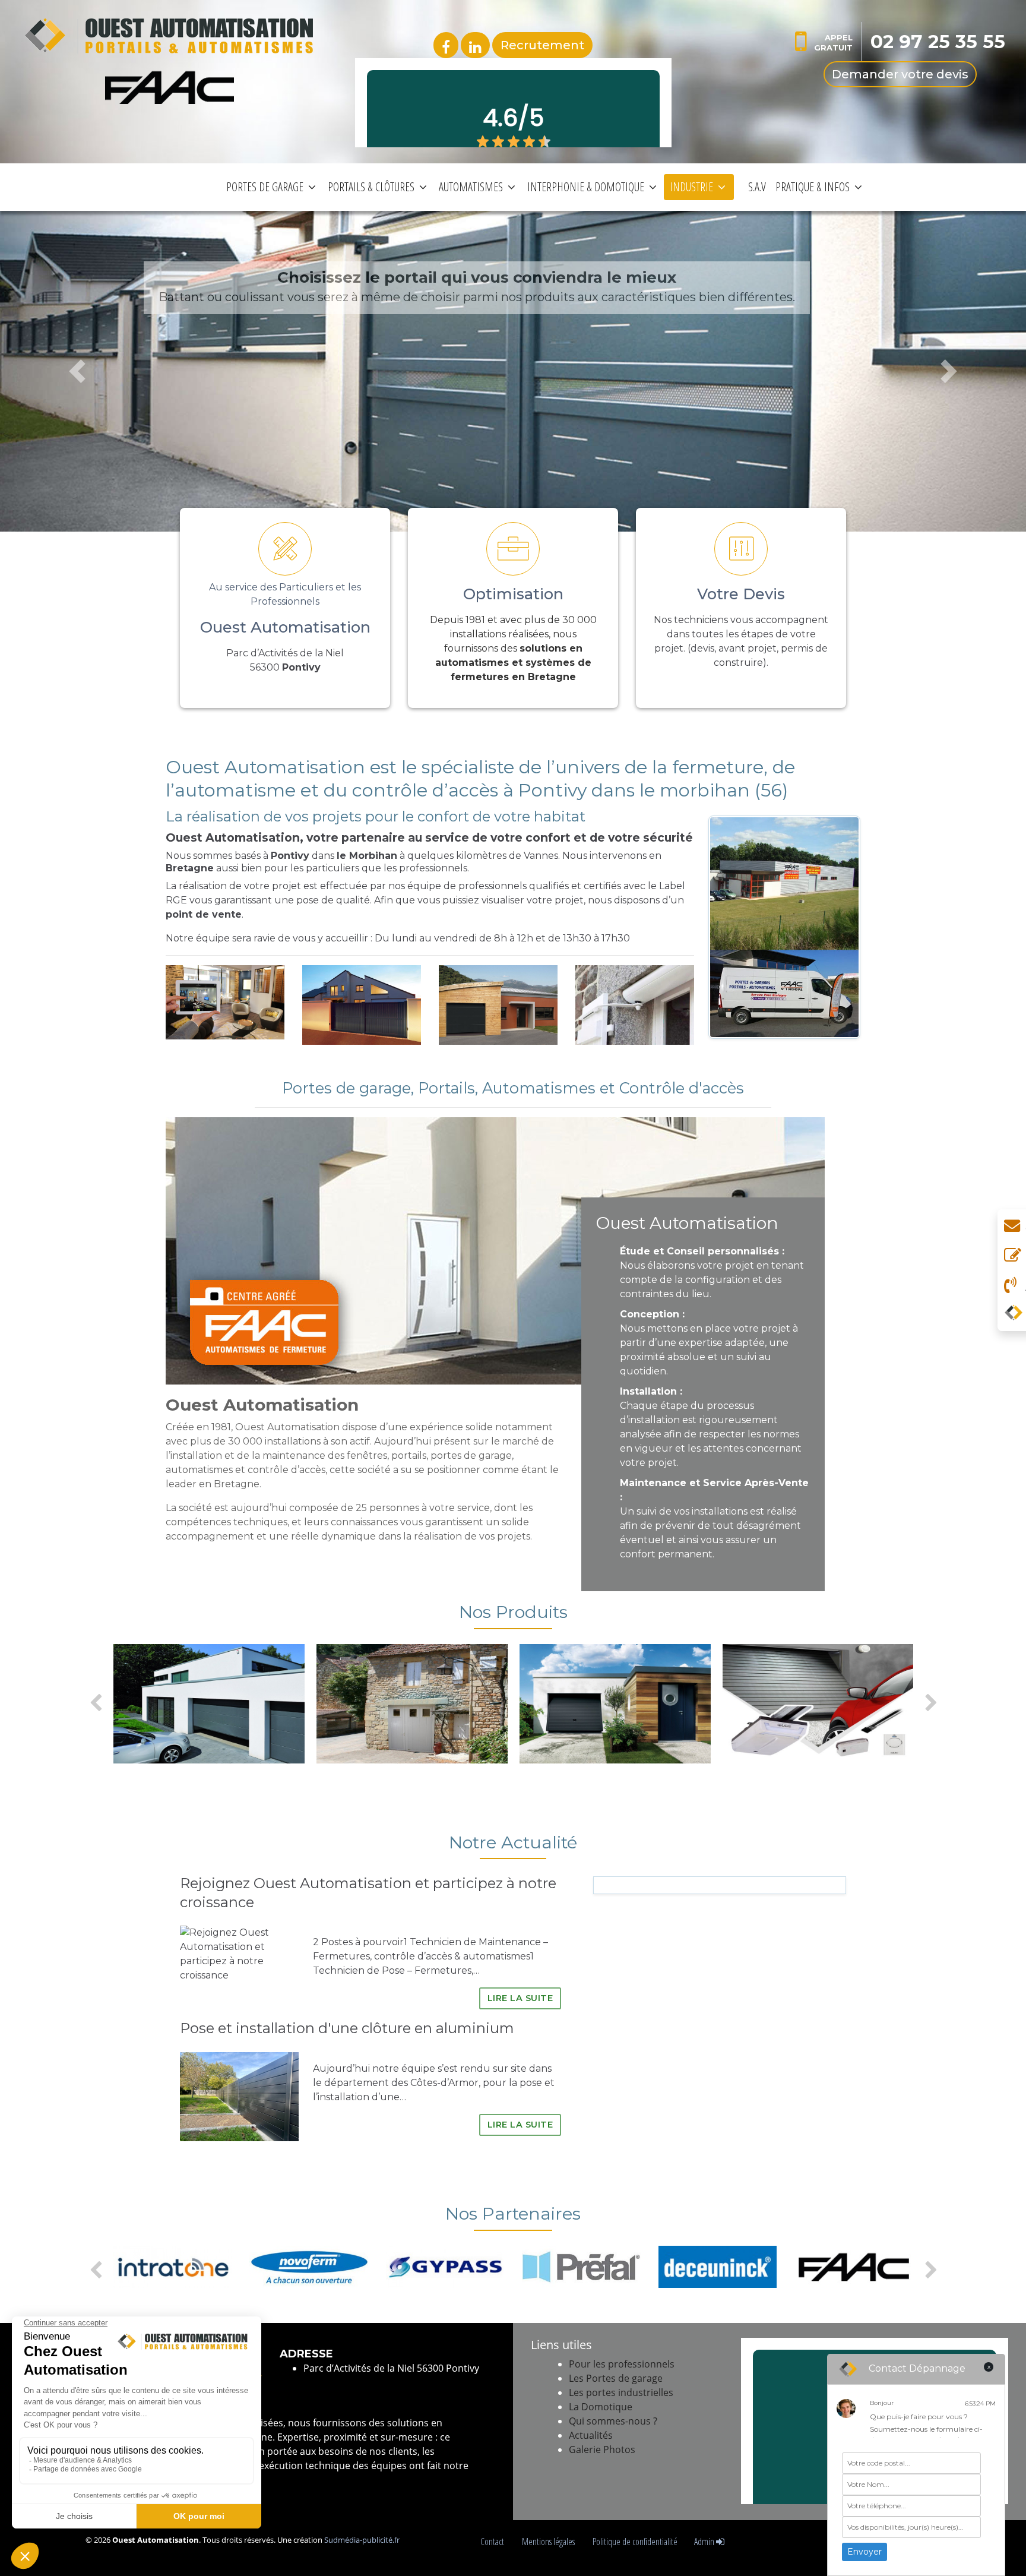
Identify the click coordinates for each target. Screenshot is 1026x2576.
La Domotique (601, 2407)
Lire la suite (520, 1998)
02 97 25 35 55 (938, 42)
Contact (493, 2542)
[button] (77, 371)
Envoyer (864, 2552)
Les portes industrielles (621, 2392)
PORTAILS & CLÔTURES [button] (371, 187)
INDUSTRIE (691, 187)
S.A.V (757, 187)
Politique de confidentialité (635, 2542)
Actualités (591, 2435)
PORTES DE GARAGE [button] (265, 187)
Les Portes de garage (616, 2378)
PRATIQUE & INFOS (813, 187)
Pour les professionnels (622, 2364)
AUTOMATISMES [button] (471, 187)
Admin (705, 2542)
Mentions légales (549, 2542)
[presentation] (95, 1703)
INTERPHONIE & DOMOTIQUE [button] (586, 187)
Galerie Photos (602, 2449)
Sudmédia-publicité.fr (362, 2540)
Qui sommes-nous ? (613, 2421)
